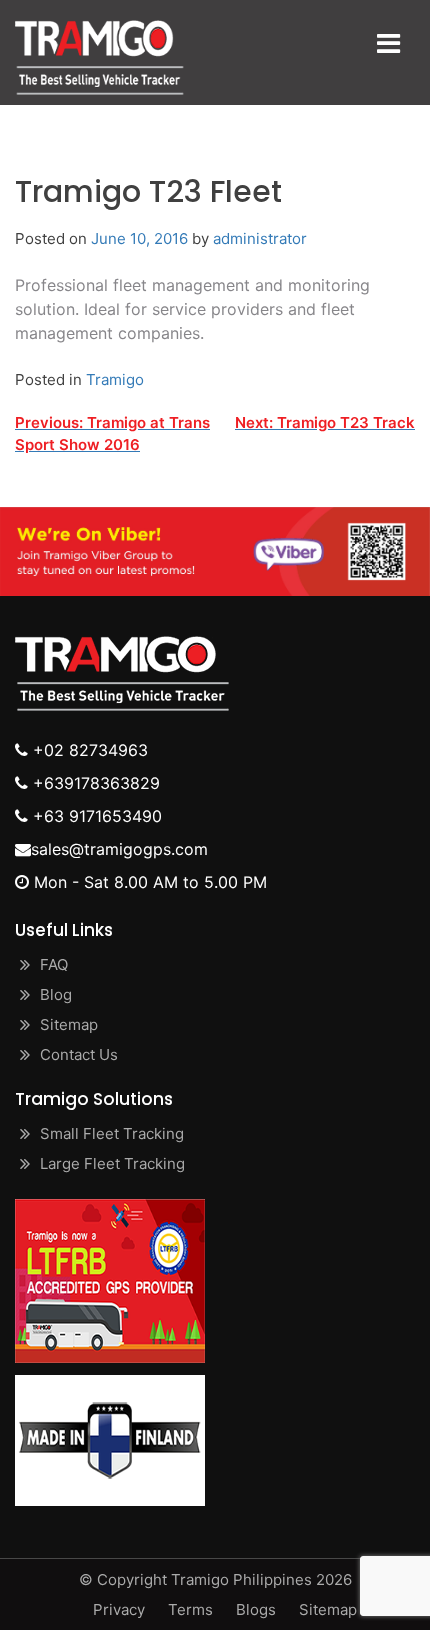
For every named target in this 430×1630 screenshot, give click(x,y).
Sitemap (69, 1024)
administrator (260, 238)
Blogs (256, 1609)
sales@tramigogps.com (119, 849)
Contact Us (79, 1054)
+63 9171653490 (95, 816)
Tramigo (115, 379)
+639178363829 (94, 783)
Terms (190, 1609)
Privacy (119, 1609)
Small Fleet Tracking (112, 1133)
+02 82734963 (88, 750)
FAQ (54, 964)
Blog (56, 994)
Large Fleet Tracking (112, 1163)
